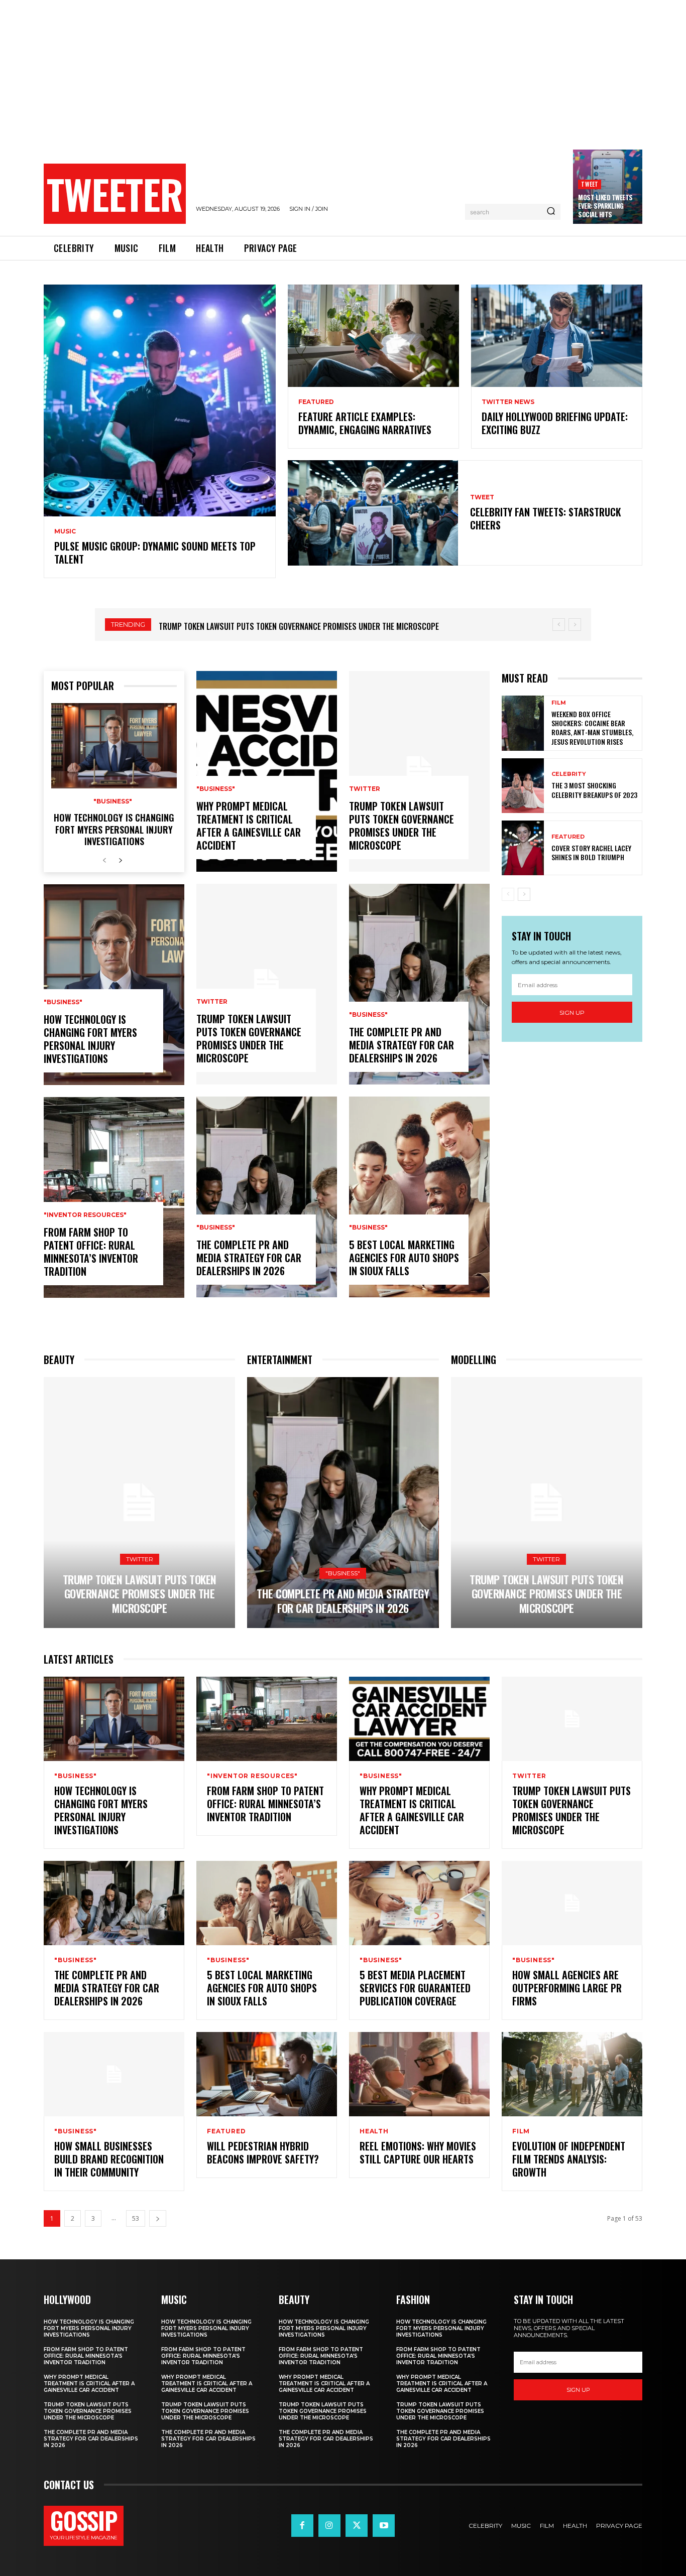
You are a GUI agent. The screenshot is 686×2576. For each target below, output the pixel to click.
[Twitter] (357, 2525)
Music (65, 531)
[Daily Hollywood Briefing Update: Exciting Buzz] (557, 336)
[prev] (559, 625)
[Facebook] (302, 2525)
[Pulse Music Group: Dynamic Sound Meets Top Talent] (160, 400)
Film (559, 703)
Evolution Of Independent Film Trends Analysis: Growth (569, 2159)
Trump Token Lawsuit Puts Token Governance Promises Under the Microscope (249, 1038)
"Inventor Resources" (85, 1215)
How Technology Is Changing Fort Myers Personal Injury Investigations (114, 829)
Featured (316, 402)
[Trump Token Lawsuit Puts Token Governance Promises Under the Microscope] (267, 984)
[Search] (551, 212)
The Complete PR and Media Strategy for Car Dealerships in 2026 (276, 626)
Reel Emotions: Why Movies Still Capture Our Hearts (418, 2152)
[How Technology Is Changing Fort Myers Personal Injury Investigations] (114, 746)
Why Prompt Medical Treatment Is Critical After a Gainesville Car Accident (249, 826)
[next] (575, 625)
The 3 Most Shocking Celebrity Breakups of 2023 (594, 790)
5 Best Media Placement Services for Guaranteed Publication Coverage (415, 1988)
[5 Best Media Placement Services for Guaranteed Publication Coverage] (419, 1903)
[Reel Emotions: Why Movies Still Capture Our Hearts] (419, 2074)
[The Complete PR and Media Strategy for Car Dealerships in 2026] (267, 1197)
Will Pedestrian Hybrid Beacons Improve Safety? (263, 2152)
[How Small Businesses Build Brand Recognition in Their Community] (114, 2074)
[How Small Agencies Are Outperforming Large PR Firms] (572, 1903)
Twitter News (508, 402)
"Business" (113, 801)
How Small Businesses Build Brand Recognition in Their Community (109, 2159)
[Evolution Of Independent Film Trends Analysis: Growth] (572, 2074)
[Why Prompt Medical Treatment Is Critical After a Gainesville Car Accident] (267, 771)
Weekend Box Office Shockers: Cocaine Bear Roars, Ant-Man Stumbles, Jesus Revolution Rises (592, 728)
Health (374, 2131)
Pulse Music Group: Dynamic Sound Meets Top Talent (155, 553)
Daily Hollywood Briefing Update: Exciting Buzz (555, 423)
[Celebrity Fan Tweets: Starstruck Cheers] (373, 513)
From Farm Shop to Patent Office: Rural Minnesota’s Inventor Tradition (91, 1252)
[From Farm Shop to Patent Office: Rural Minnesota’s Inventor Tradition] (114, 1197)
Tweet (590, 184)
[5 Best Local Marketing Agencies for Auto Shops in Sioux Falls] (419, 1197)
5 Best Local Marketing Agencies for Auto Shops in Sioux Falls (404, 1258)
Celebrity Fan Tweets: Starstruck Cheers (546, 518)
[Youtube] (384, 2525)
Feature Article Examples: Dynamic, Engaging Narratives (365, 423)
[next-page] (120, 861)
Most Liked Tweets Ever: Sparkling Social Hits (605, 206)
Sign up (572, 1012)
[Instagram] (329, 2525)
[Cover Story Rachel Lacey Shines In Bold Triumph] (523, 848)
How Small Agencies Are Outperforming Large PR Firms (567, 1988)
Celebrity (569, 774)
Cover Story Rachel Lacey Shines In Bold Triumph (591, 852)
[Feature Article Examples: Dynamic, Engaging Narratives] (373, 336)
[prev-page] (104, 861)
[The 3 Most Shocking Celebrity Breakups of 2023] (523, 786)
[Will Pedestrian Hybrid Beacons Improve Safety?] (267, 2074)
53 (136, 2218)
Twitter (212, 1002)
